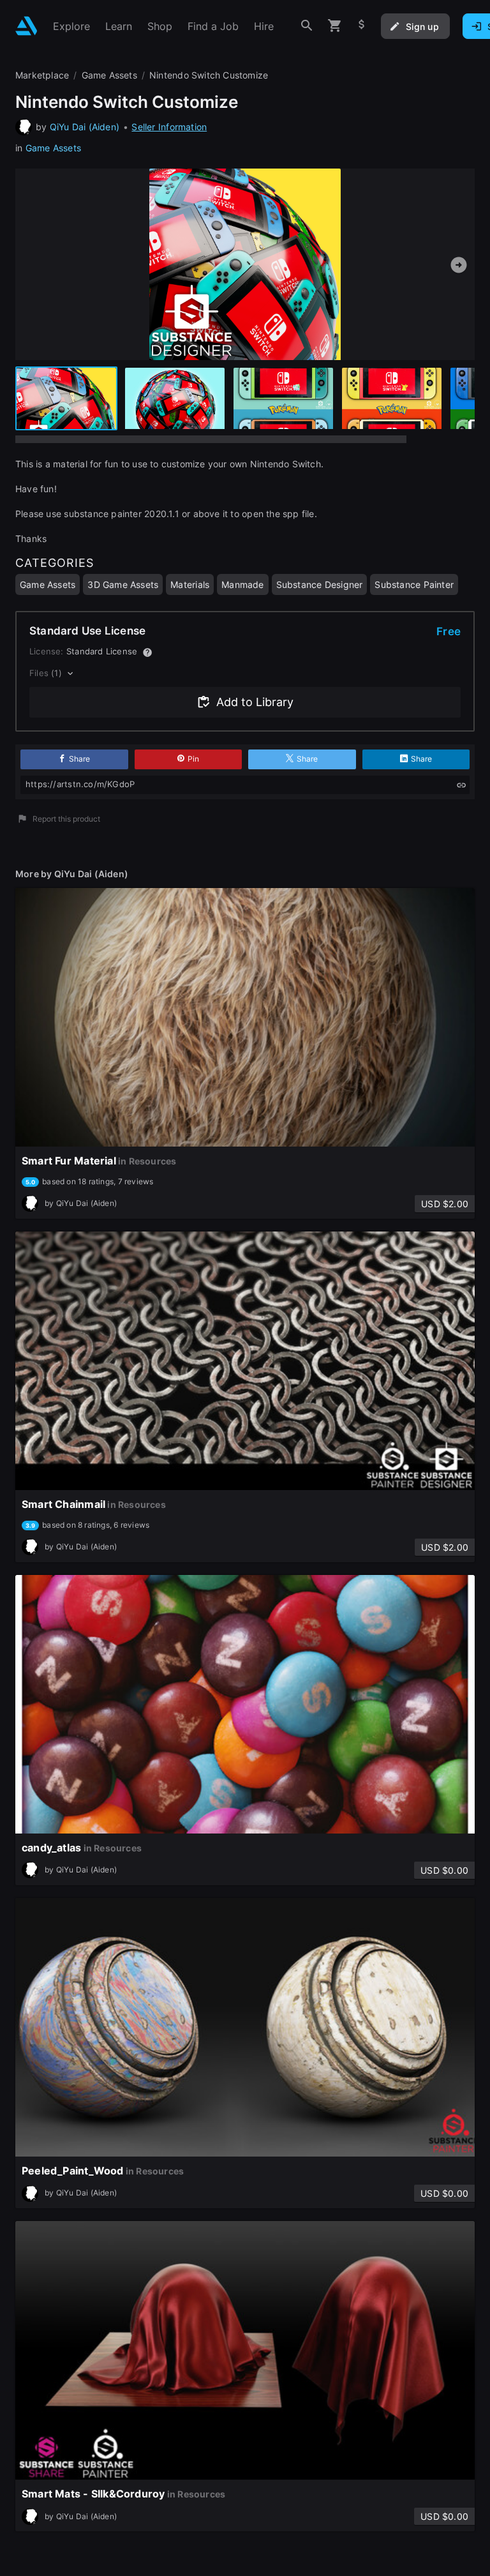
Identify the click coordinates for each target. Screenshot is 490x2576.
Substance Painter (414, 584)
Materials (190, 584)
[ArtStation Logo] (26, 26)
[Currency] (362, 26)
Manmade (242, 584)
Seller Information (169, 127)
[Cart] (335, 26)
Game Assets (53, 148)
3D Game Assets (123, 584)
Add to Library (255, 702)
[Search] (307, 26)
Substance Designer (320, 584)
